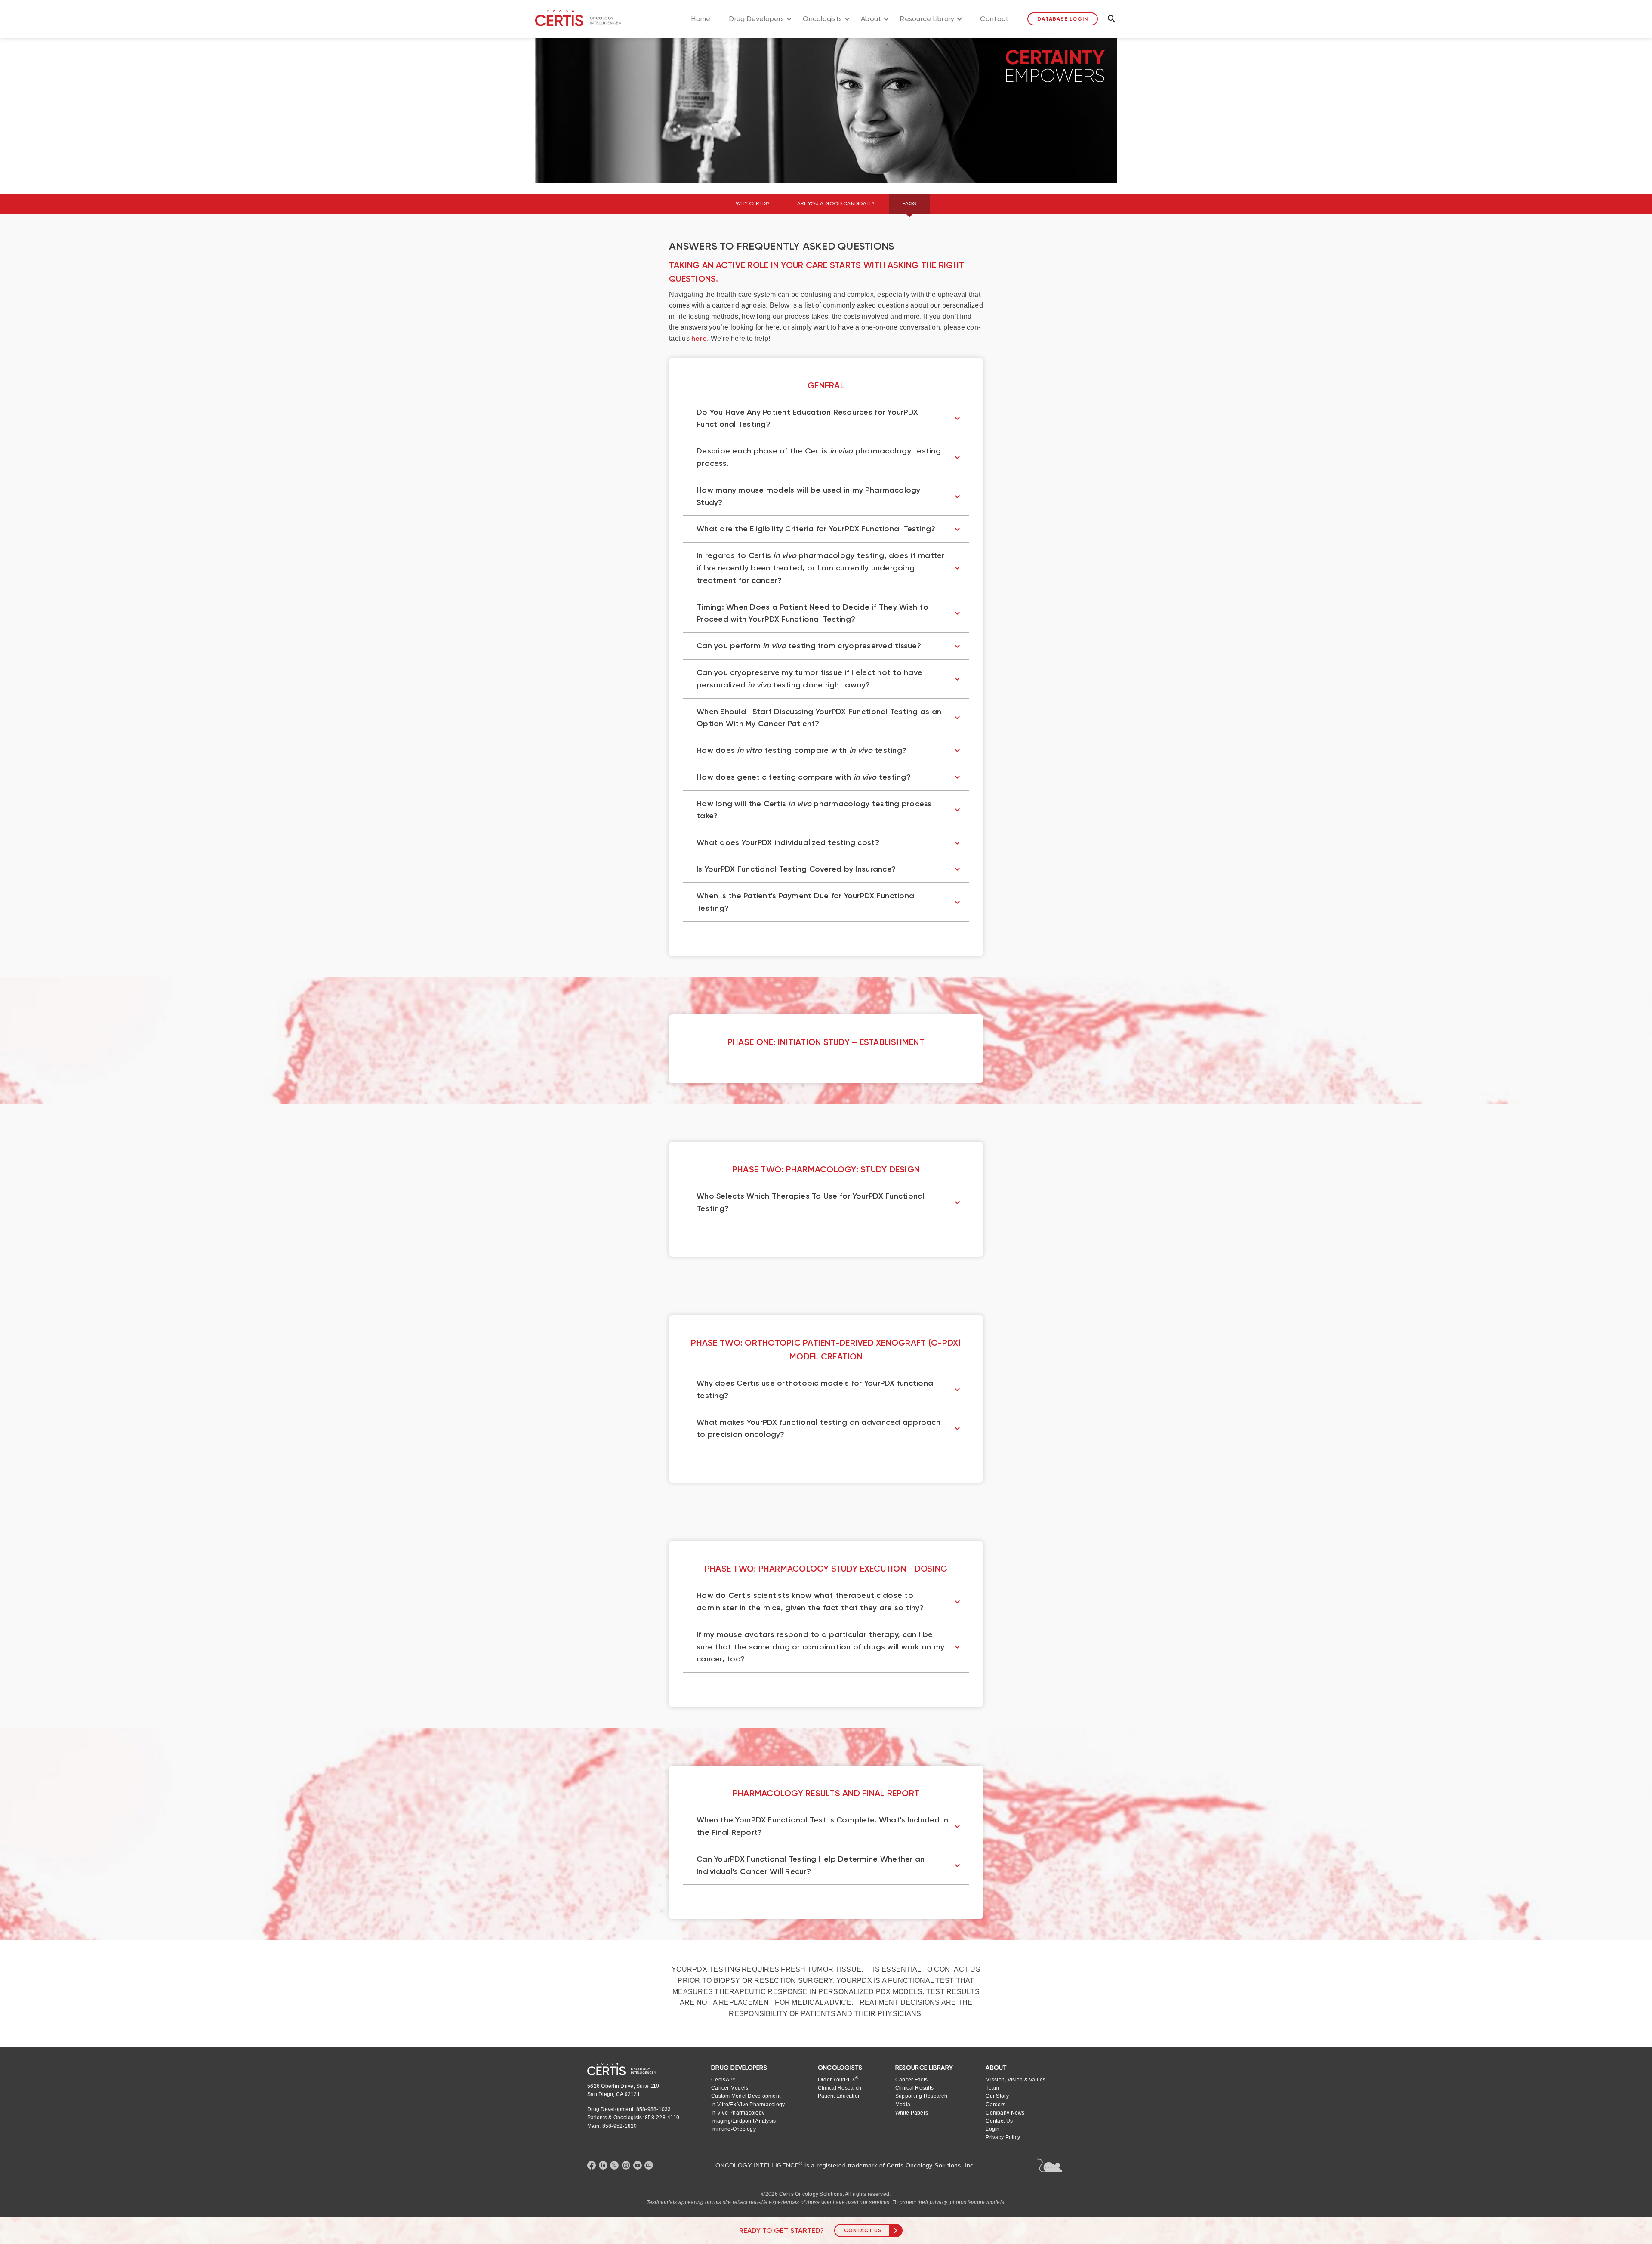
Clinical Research (840, 2088)
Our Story (997, 2096)
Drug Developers (757, 19)
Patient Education (839, 2096)
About (871, 19)
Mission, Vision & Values (1016, 2080)
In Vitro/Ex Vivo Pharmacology (748, 2105)
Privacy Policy (1003, 2137)
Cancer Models (730, 2088)
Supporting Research (921, 2096)
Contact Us (863, 2230)
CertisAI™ (723, 2080)
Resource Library (927, 19)
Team (992, 2088)
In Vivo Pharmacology (738, 2113)
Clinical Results (914, 2088)
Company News (1005, 2113)
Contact (994, 19)
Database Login (1062, 19)
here (699, 338)
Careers (996, 2105)
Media (903, 2105)
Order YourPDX (838, 2079)
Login (992, 2129)
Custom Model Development (746, 2096)
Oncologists (822, 19)
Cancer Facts (911, 2080)
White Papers (912, 2113)
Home (701, 19)
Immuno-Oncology (734, 2129)
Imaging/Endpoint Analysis (743, 2121)
